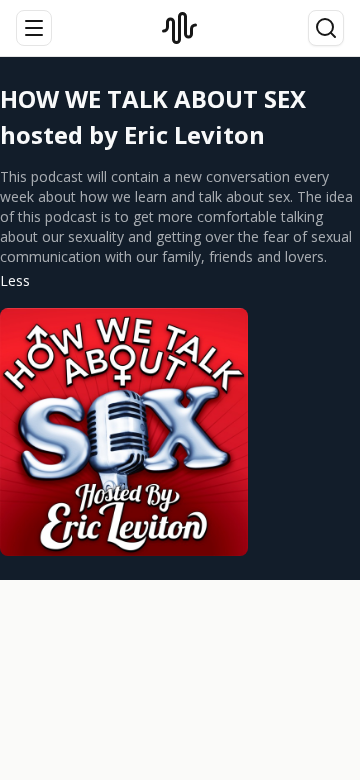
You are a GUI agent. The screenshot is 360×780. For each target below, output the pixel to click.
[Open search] (326, 28)
